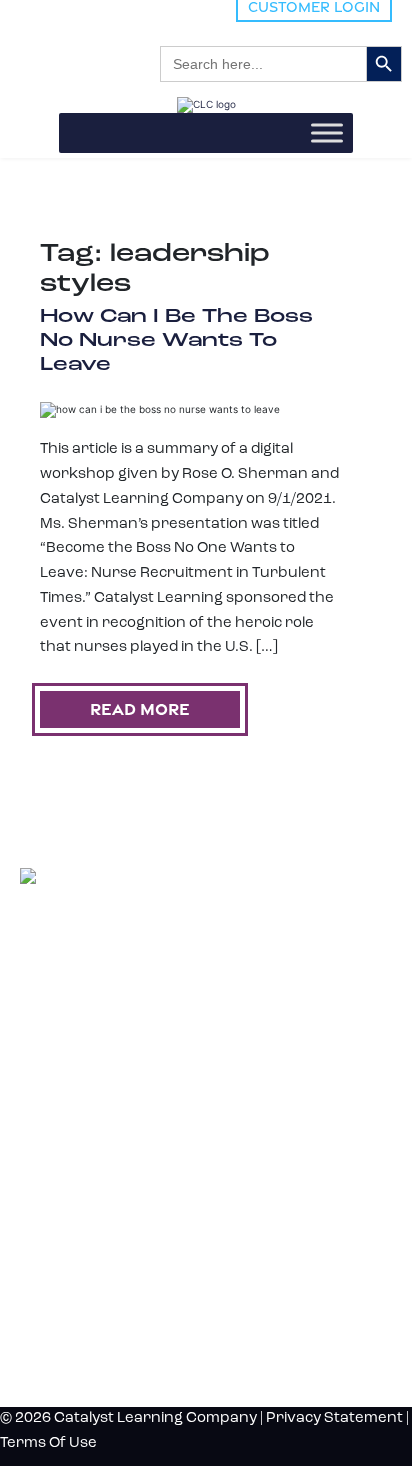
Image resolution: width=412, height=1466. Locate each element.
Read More (140, 709)
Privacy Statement (334, 1418)
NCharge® (44, 1091)
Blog (42, 1228)
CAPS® (37, 1171)
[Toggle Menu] (327, 133)
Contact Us (76, 1327)
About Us (67, 1261)
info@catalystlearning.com (116, 1021)
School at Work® (58, 1131)
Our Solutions (93, 1064)
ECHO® (38, 1151)
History (59, 1294)
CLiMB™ (40, 1111)
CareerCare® (50, 1191)
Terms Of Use (48, 1443)
